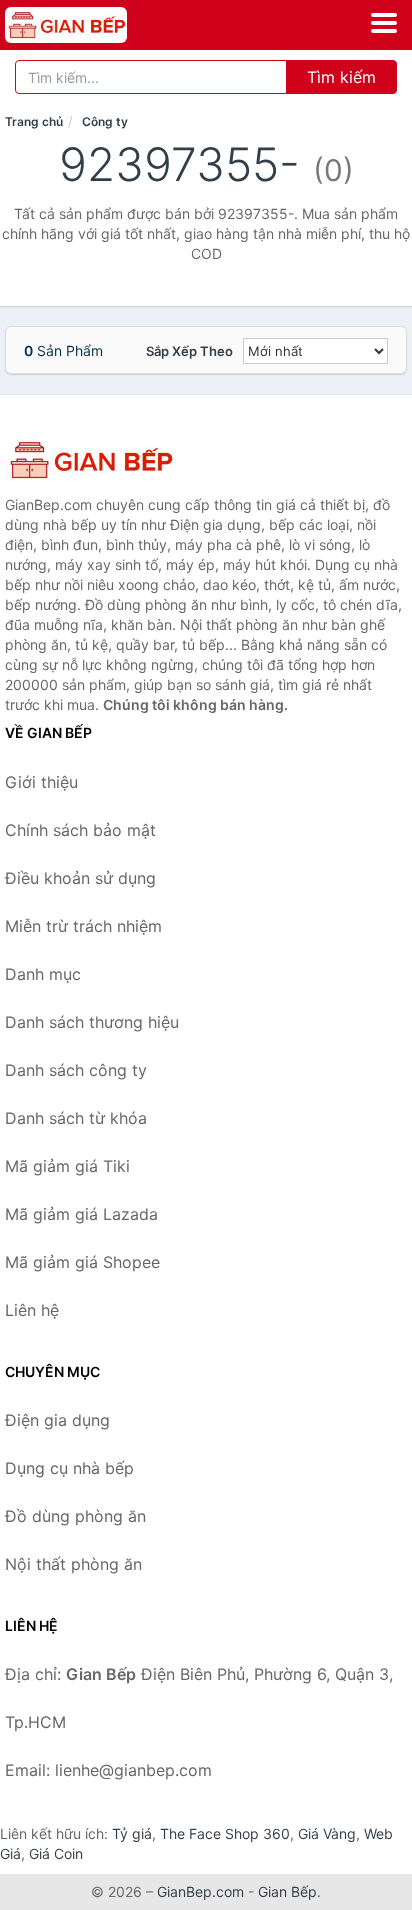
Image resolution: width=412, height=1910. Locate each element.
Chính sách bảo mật (80, 830)
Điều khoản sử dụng (80, 878)
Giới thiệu (41, 782)
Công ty (105, 121)
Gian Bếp (287, 1891)
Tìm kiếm (341, 77)
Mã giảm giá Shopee (82, 1262)
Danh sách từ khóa (76, 1118)
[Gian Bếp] (105, 460)
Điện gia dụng (57, 1420)
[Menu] (384, 23)
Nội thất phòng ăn (73, 1564)
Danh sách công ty (76, 1070)
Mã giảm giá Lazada (81, 1214)
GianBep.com (200, 1891)
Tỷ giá (132, 1833)
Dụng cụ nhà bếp (69, 1468)
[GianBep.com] (90, 25)
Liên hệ (32, 1310)
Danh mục (43, 974)
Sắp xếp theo (189, 351)
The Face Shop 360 (225, 1833)
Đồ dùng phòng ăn (75, 1516)
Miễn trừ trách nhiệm (83, 926)
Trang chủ (34, 121)
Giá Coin (56, 1853)
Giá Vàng (327, 1833)
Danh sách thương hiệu (92, 1022)
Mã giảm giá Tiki (67, 1166)
